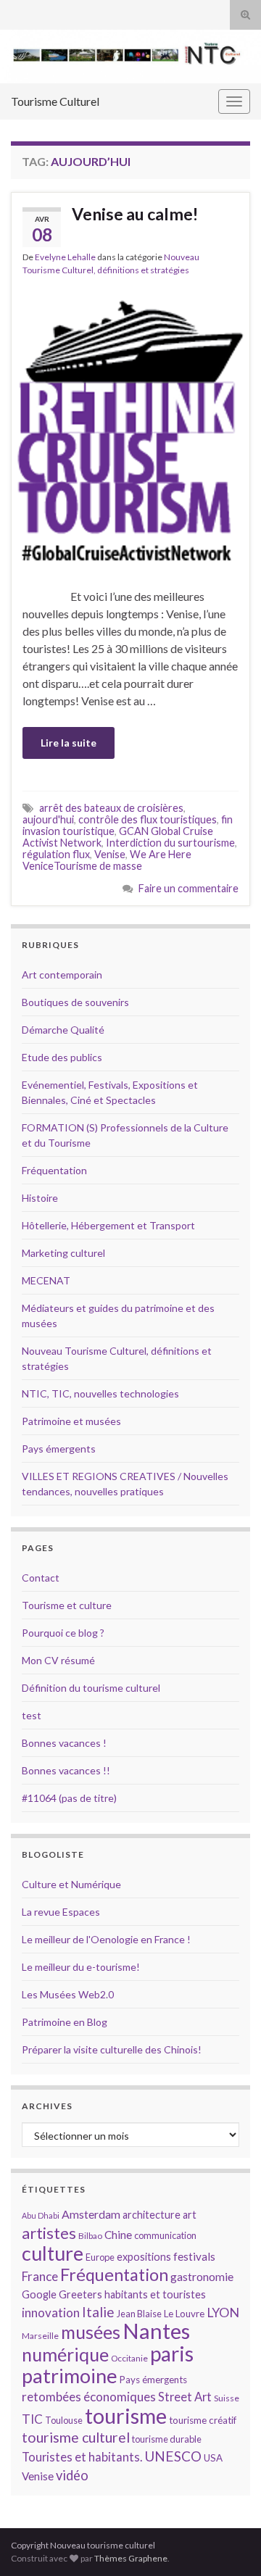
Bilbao (90, 2236)
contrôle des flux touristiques (148, 819)
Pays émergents (59, 1449)
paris (172, 2353)
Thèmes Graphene (131, 2558)
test (32, 1715)
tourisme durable (167, 2439)
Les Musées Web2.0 (68, 1994)
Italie (98, 2312)
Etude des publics (62, 1057)
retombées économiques (89, 2397)
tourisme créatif (203, 2420)
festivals (194, 2256)
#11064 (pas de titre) (69, 1798)
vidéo (72, 2475)
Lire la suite (69, 743)
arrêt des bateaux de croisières (111, 808)
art (190, 2215)
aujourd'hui (48, 819)
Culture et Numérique (71, 1884)
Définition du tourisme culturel (91, 1688)
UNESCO (173, 2456)
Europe (100, 2257)
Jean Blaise (139, 2314)
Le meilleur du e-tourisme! (81, 1967)
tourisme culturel (76, 2437)
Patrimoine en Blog (65, 2022)
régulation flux (56, 854)
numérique (65, 2354)
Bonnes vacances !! (66, 1770)
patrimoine (70, 2376)
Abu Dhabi (41, 2215)
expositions (144, 2257)
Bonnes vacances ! (64, 1743)
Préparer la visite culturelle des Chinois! (112, 2049)
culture (53, 2253)
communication (165, 2235)
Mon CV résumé (58, 1660)
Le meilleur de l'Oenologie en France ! (106, 1939)
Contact (41, 1578)
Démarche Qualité (63, 1030)
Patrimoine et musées (71, 1421)
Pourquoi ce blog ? (63, 1633)
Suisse (227, 2398)
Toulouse (64, 2420)
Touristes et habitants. (82, 2457)
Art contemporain (62, 975)
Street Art (185, 2397)
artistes (49, 2233)
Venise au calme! (135, 214)
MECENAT (46, 1280)
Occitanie (129, 2358)
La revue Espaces (61, 1912)
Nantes (156, 2331)
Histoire (40, 1198)
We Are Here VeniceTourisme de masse (107, 860)
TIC (32, 2419)
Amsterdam (91, 2214)
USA (213, 2458)
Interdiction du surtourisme (170, 843)
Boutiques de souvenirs (75, 1002)
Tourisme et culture (67, 1605)
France (40, 2276)
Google (39, 2294)
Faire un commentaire (188, 888)
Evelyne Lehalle (65, 257)
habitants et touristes (155, 2294)
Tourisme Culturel (55, 101)
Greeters (80, 2294)
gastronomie (202, 2276)
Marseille (40, 2336)
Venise (110, 854)
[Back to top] (228, 2543)
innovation (51, 2313)
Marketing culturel (63, 1253)
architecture (152, 2215)
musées (91, 2332)
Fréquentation (54, 1170)
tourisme (126, 2416)
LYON (223, 2313)
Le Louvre (184, 2314)
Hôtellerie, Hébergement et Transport (108, 1225)
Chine (118, 2235)
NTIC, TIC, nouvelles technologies (100, 1393)
